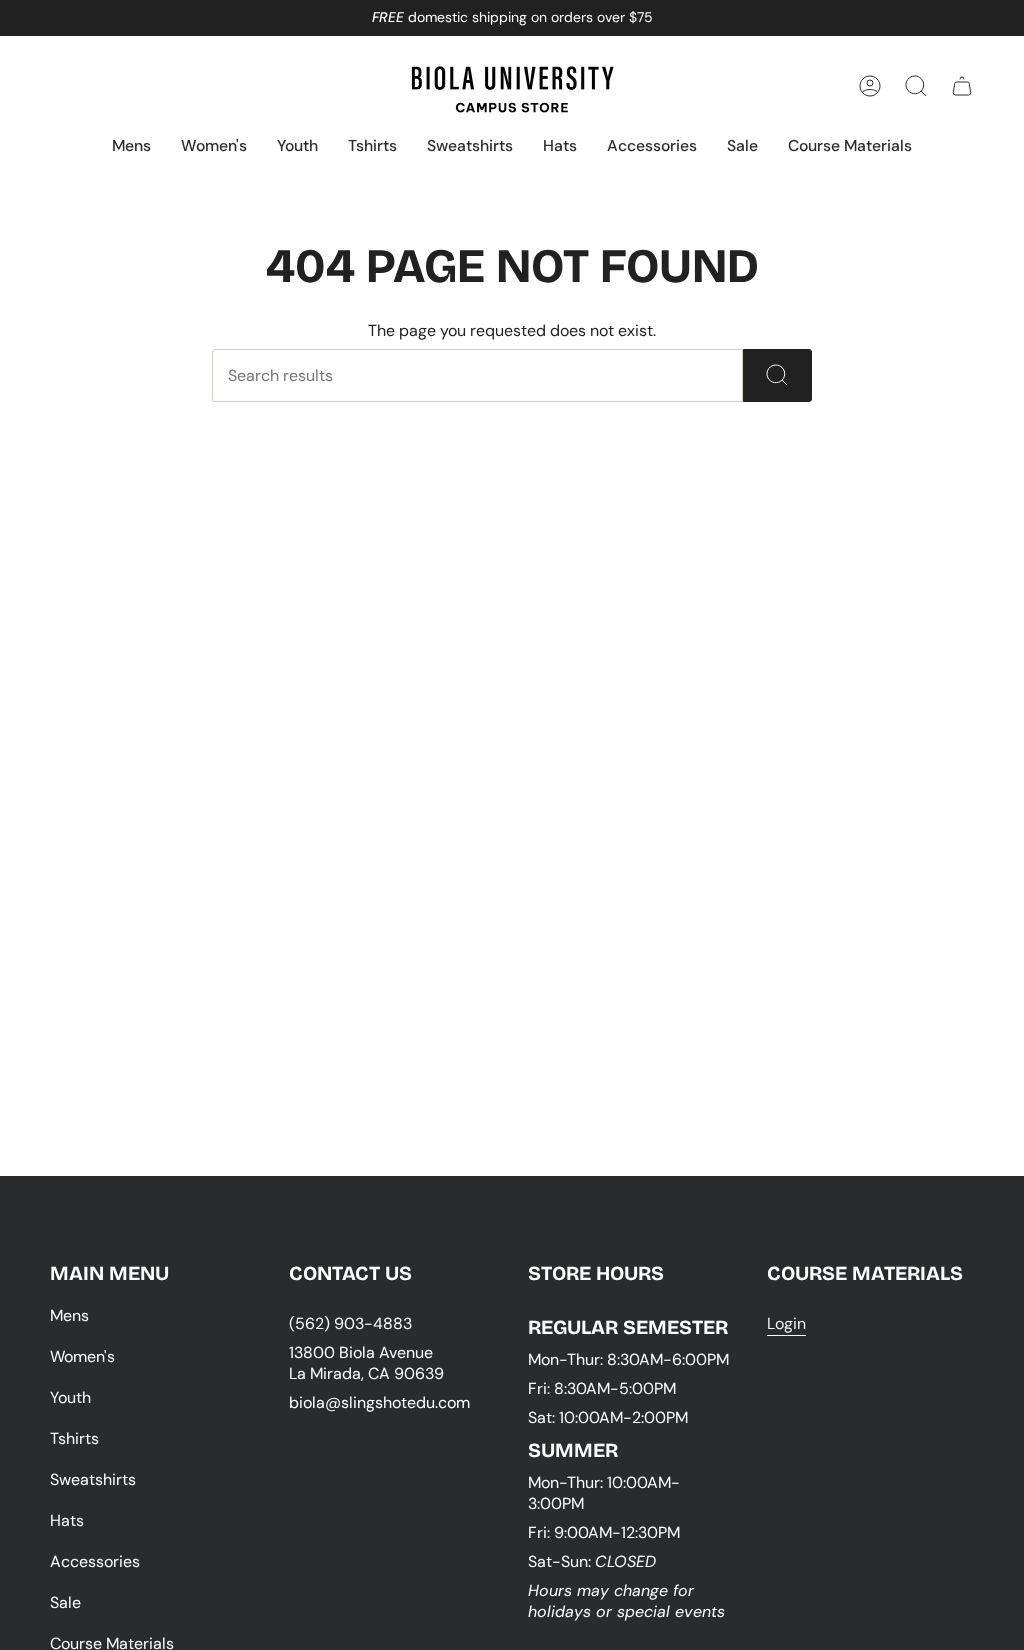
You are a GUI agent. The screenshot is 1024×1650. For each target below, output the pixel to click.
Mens (69, 1315)
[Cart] (962, 86)
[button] (131, 147)
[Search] (777, 375)
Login (786, 1323)
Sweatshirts (93, 1479)
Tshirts (74, 1438)
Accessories (95, 1561)
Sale (65, 1602)
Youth (70, 1397)
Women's (82, 1356)
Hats (67, 1520)
